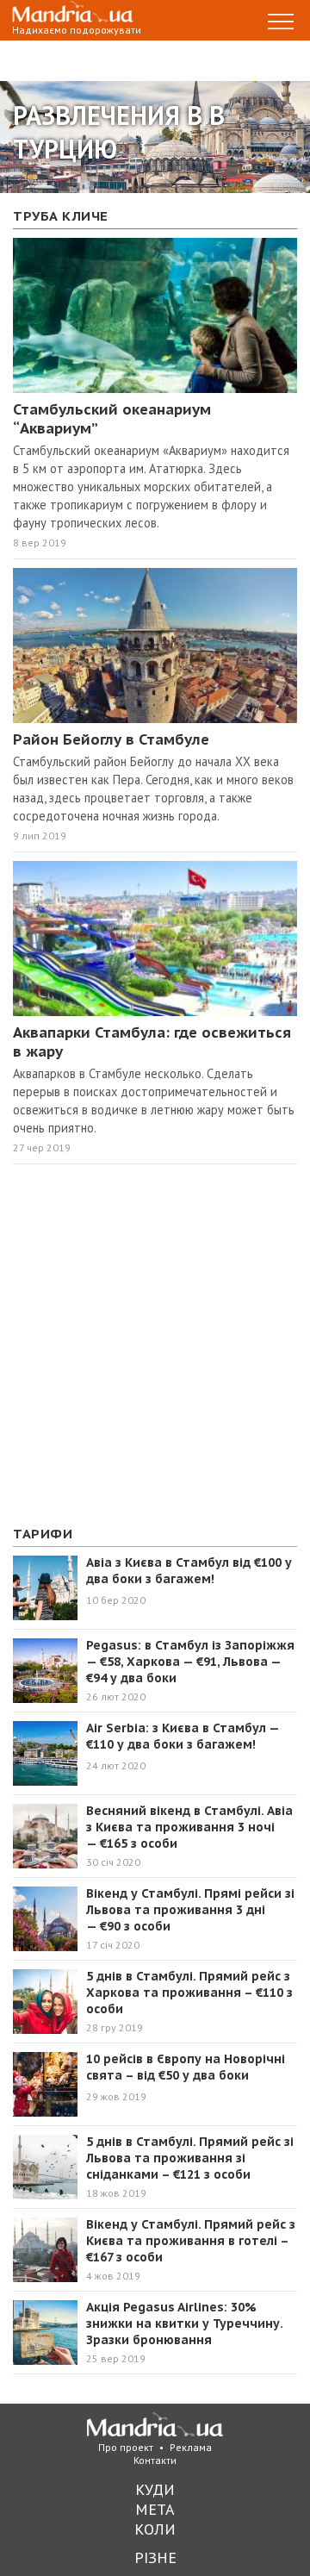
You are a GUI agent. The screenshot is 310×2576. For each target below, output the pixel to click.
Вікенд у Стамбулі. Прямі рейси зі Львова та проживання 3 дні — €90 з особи (190, 1910)
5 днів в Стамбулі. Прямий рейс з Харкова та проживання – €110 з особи (189, 1993)
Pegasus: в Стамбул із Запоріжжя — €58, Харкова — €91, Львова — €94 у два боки (190, 1662)
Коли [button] (155, 2529)
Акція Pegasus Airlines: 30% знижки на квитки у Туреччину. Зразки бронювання (184, 2323)
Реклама (191, 2447)
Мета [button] (155, 2509)
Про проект (126, 2447)
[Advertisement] (155, 1345)
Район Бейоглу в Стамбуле (111, 739)
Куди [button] (155, 2489)
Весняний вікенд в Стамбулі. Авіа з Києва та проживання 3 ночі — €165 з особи (189, 1827)
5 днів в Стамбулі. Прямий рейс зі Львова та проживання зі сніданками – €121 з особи (190, 2158)
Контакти (155, 2460)
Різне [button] (155, 2557)
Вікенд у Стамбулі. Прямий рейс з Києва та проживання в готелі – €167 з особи (191, 2241)
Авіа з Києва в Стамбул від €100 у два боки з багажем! (189, 1571)
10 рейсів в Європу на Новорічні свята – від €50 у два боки (186, 2067)
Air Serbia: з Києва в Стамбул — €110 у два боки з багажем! (183, 1736)
